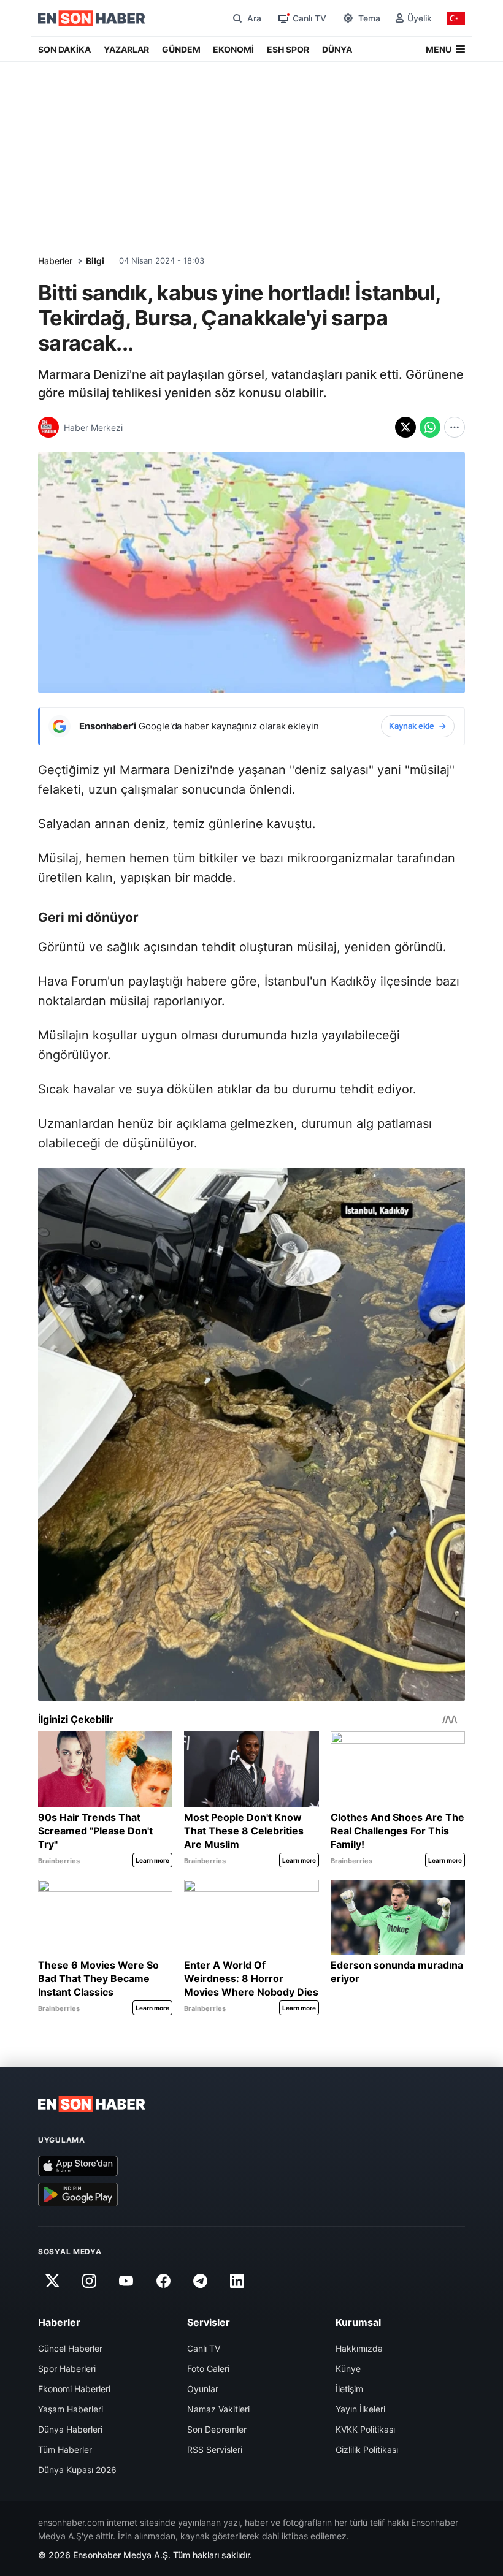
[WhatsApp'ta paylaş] (430, 427)
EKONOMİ (233, 49)
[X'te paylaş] (405, 427)
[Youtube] (126, 2281)
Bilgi (95, 261)
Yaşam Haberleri (71, 2409)
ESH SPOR (288, 49)
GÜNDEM (181, 49)
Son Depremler (217, 2429)
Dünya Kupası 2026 (77, 2470)
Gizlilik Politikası (367, 2449)
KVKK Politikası (365, 2429)
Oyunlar (203, 2389)
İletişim (349, 2389)
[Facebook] (163, 2281)
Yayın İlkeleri (360, 2409)
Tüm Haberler (65, 2449)
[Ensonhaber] (92, 18)
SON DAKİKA (64, 49)
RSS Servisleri (215, 2449)
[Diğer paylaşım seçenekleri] (455, 427)
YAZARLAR (126, 49)
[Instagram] (89, 2281)
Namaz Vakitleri (218, 2409)
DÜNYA (337, 49)
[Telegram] (201, 2281)
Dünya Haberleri (70, 2429)
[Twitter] (52, 2281)
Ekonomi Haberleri (74, 2389)
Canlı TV (204, 2348)
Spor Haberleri (67, 2369)
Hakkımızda (359, 2348)
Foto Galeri (208, 2369)
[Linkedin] (237, 2281)
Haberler (55, 261)
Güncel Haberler (70, 2348)
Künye (348, 2369)
